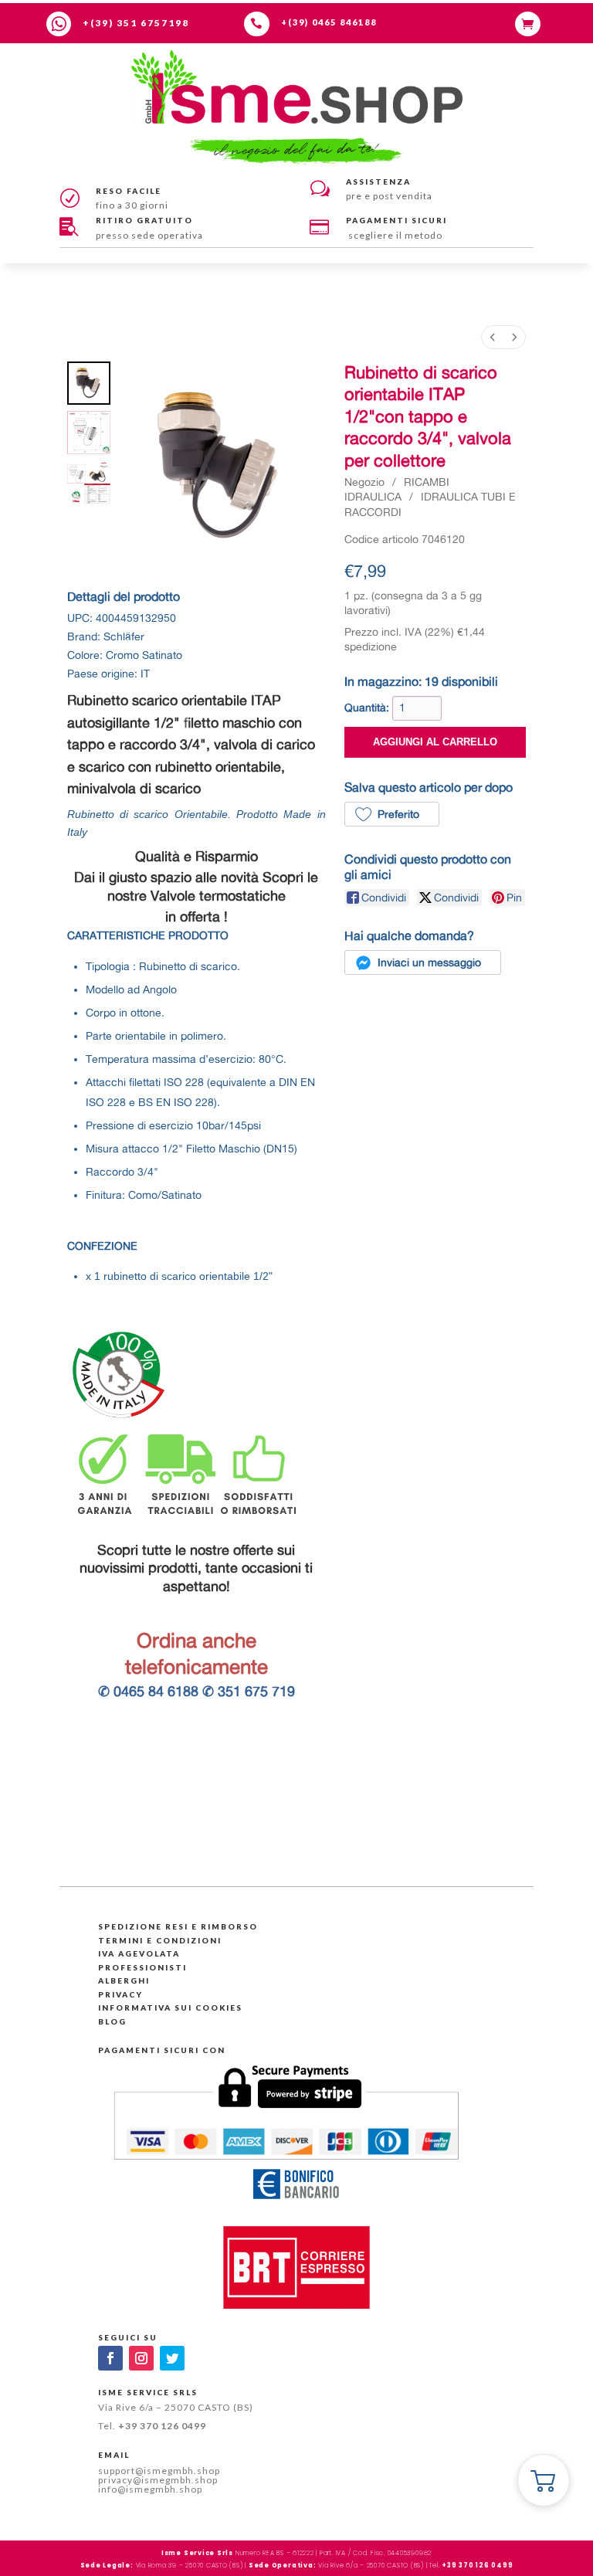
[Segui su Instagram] (141, 2358)
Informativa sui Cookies (170, 2008)
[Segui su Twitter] (172, 2358)
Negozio (364, 482)
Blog (112, 2021)
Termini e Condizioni (160, 1940)
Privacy (120, 1994)
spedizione (371, 647)
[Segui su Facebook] (110, 2358)
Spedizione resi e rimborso (178, 1926)
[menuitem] (493, 337)
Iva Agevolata (139, 1953)
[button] (392, 814)
